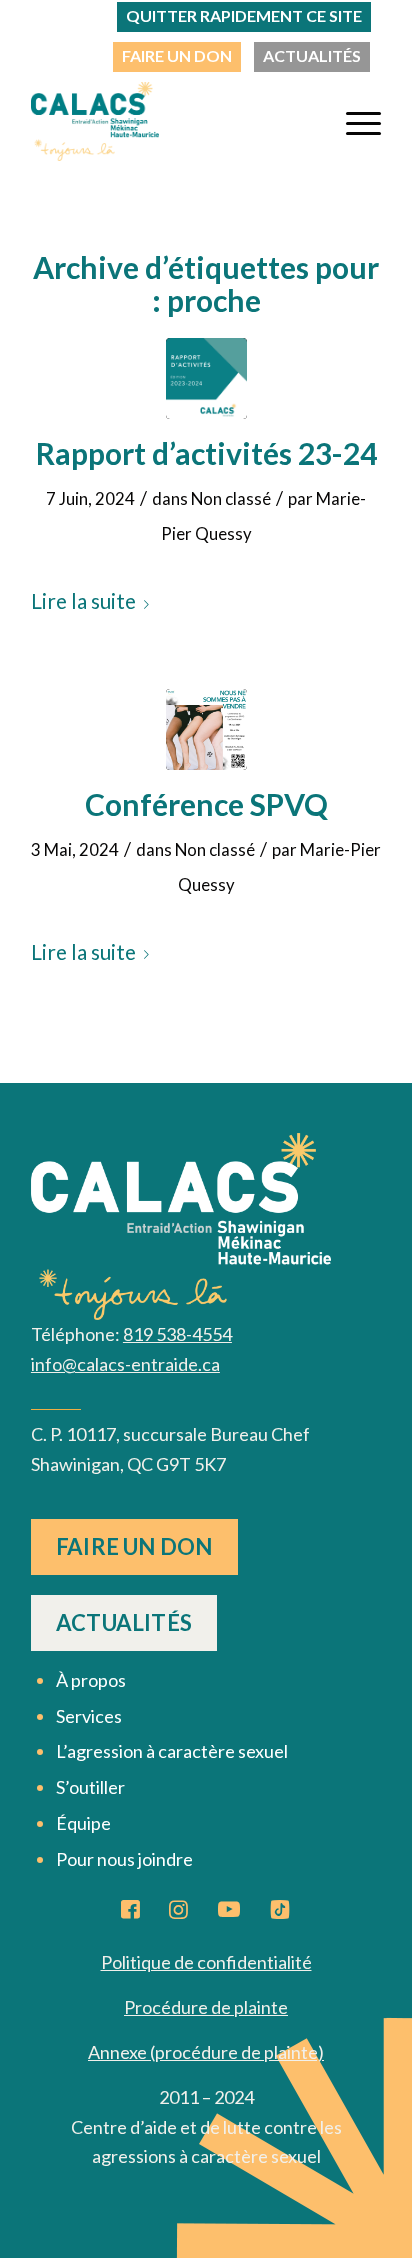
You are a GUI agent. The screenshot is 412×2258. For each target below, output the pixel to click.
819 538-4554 (177, 1334)
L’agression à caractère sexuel (172, 1751)
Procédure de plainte (206, 2007)
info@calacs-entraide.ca (125, 1364)
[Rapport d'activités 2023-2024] (206, 378)
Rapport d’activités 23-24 (206, 453)
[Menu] (353, 121)
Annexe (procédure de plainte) (206, 2052)
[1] (206, 729)
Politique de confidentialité (206, 1962)
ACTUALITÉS (312, 55)
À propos (91, 1680)
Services (89, 1716)
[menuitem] (177, 57)
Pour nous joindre (124, 1859)
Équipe (83, 1823)
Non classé (231, 498)
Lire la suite (83, 601)
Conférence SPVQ (206, 804)
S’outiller (90, 1787)
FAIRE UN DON (177, 55)
